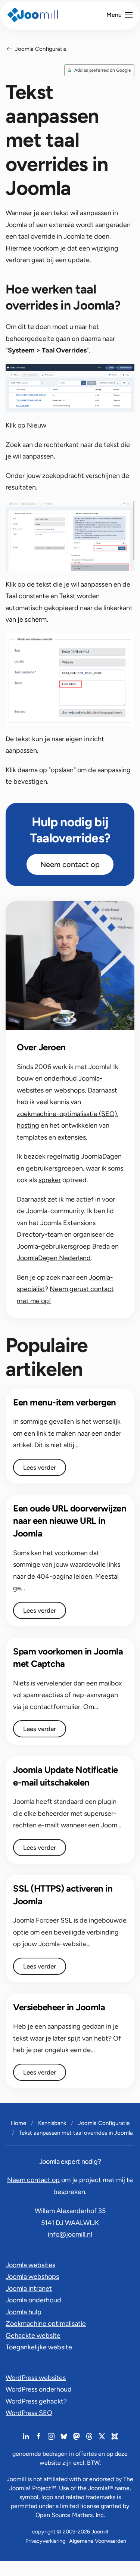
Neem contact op (70, 864)
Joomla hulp (24, 2312)
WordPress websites (36, 2378)
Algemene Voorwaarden (98, 2541)
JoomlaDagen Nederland (54, 1258)
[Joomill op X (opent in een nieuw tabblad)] (102, 2436)
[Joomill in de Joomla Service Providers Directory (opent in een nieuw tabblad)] (115, 2436)
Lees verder (40, 1467)
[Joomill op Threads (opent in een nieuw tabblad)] (89, 2436)
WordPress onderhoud (39, 2389)
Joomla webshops (32, 2277)
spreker (50, 1180)
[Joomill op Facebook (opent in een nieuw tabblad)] (38, 2436)
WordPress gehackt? (36, 2401)
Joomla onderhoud (33, 2300)
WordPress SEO (29, 2413)
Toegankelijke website (39, 2347)
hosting (28, 1125)
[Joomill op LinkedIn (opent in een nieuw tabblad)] (26, 2436)
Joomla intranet (29, 2288)
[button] (119, 15)
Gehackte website (33, 2336)
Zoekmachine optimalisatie (46, 2324)
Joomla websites (30, 2265)
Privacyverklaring (45, 2541)
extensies (72, 1137)
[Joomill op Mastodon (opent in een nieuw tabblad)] (77, 2436)
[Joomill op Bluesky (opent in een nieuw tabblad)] (64, 2436)
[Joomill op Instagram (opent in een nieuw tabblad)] (51, 2436)
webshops (69, 1090)
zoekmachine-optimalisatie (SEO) (67, 1114)
